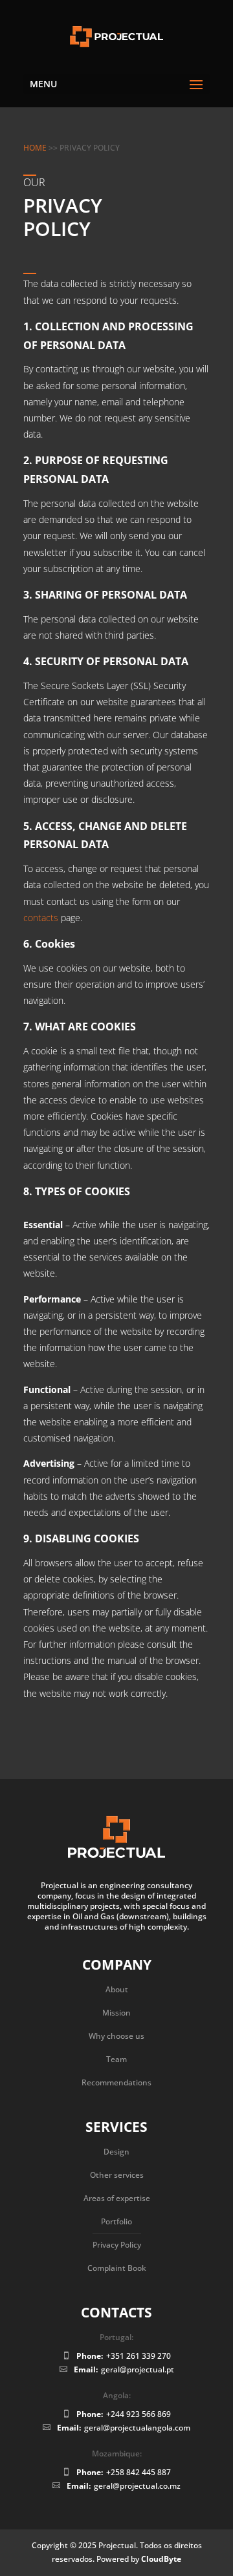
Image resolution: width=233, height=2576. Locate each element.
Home (35, 148)
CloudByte (161, 2559)
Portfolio (116, 2221)
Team (116, 2059)
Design (116, 2152)
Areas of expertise (117, 2198)
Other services (117, 2175)
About (117, 1989)
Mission (116, 2013)
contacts (42, 918)
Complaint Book (117, 2268)
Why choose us (116, 2036)
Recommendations (116, 2082)
